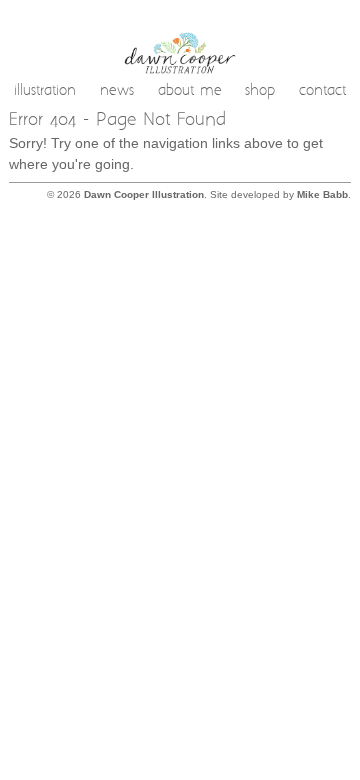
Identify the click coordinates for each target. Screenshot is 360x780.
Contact (322, 92)
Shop (260, 92)
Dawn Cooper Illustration (144, 194)
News (117, 92)
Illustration (45, 92)
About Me (190, 92)
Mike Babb (322, 194)
